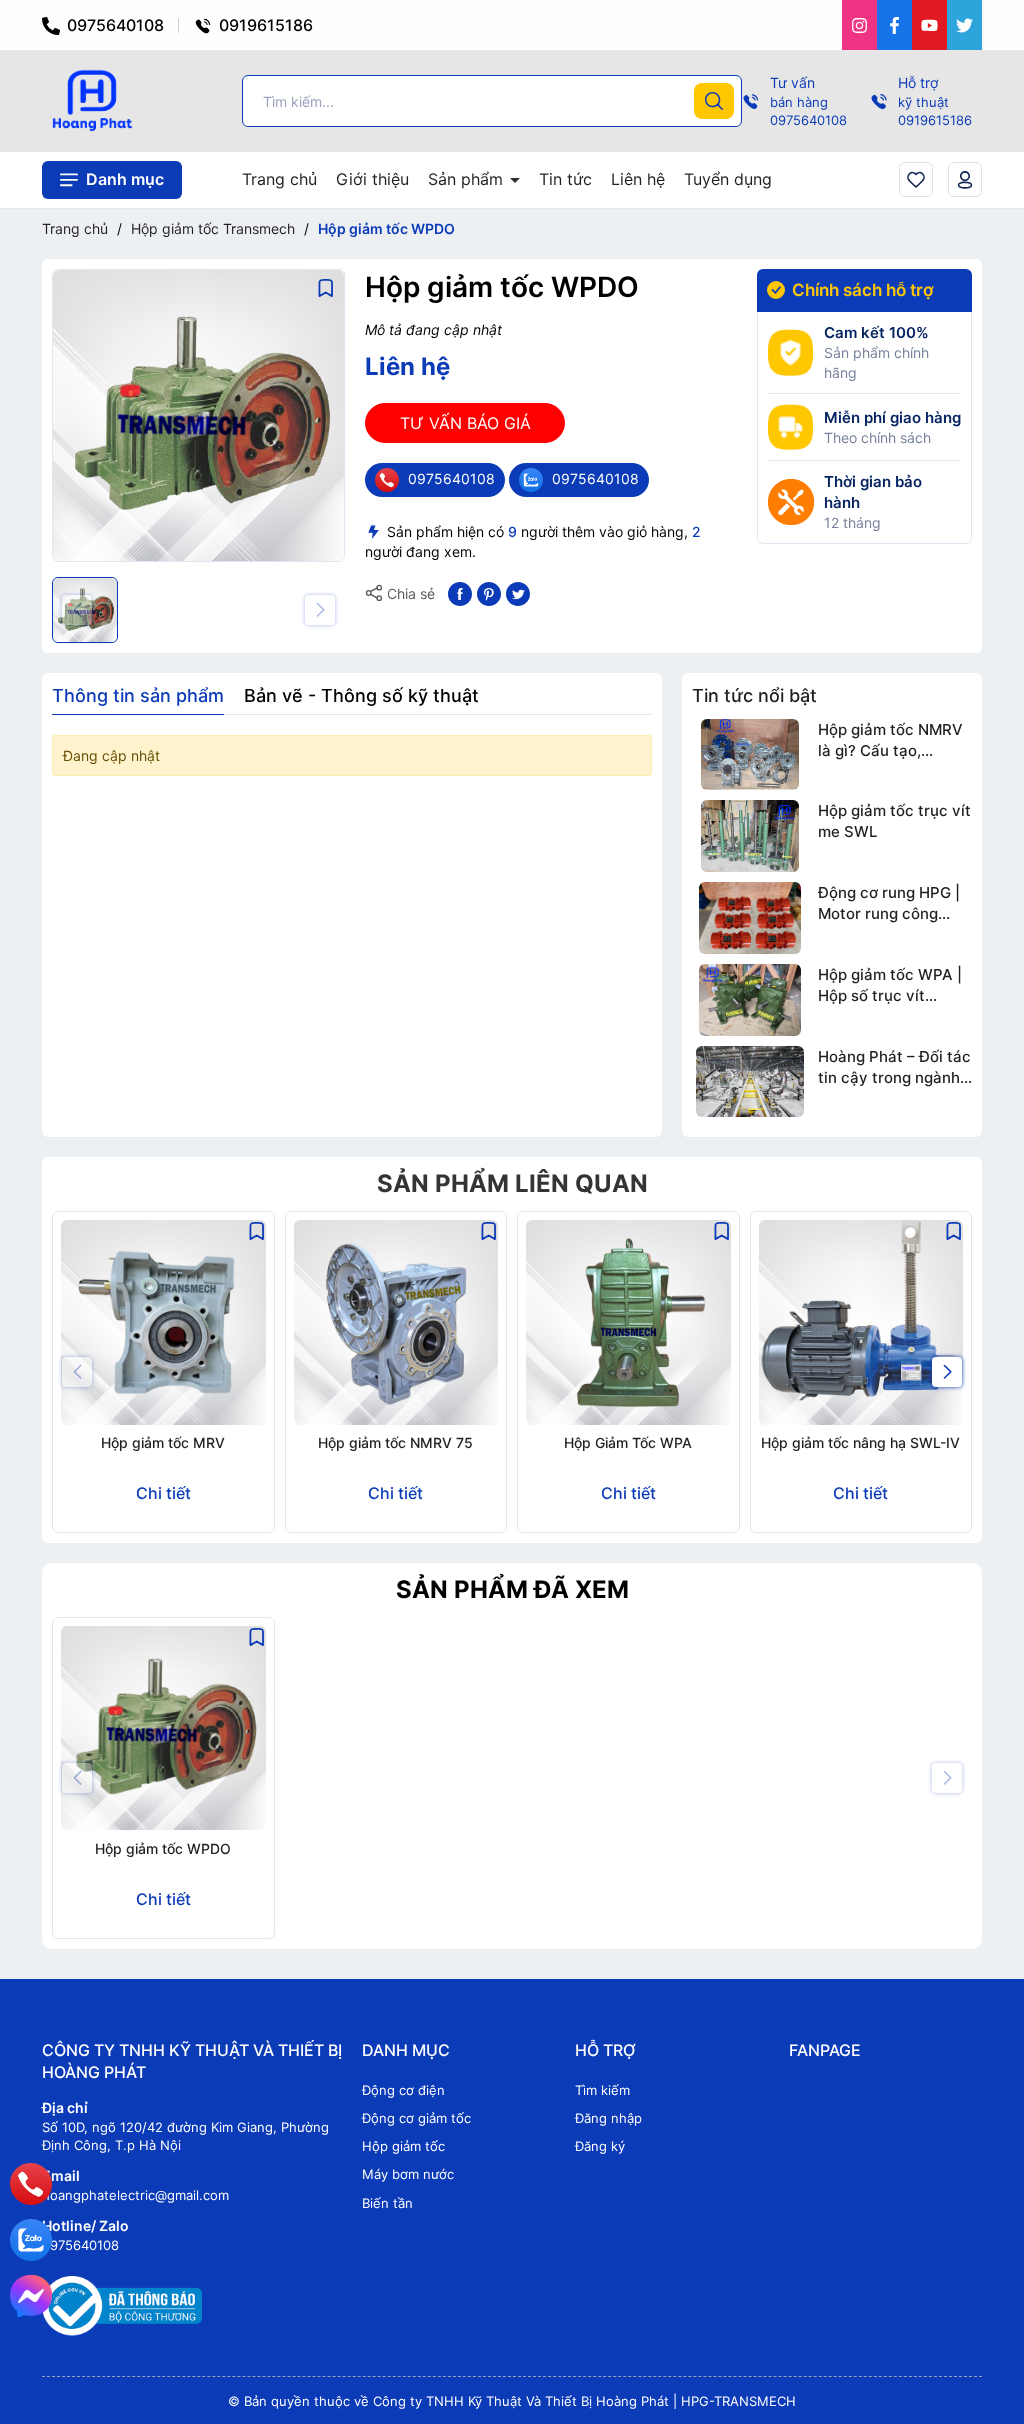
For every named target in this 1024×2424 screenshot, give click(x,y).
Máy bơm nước (408, 2174)
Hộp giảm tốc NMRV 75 (395, 1442)
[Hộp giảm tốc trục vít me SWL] (750, 836)
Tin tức (565, 179)
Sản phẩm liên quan (512, 1183)
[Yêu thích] (916, 179)
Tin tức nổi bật (754, 695)
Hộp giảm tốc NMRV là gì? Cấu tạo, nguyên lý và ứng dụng (890, 740)
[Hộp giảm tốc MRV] (163, 1322)
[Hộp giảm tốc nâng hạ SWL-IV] (861, 1322)
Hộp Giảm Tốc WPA (628, 1442)
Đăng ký (600, 2146)
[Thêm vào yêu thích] (326, 287)
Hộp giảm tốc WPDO (163, 1848)
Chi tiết (163, 1493)
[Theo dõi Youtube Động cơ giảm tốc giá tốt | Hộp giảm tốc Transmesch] (929, 25)
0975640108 (113, 25)
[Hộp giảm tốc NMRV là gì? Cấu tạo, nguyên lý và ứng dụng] (750, 755)
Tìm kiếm (602, 2090)
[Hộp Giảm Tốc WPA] (628, 1322)
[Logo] (91, 99)
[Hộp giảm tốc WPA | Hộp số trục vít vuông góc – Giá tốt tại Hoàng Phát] (750, 1000)
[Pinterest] (489, 592)
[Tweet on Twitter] (518, 592)
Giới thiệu (372, 179)
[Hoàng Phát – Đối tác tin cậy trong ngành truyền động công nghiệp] (750, 1082)
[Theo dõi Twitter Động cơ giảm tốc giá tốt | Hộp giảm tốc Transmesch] (964, 25)
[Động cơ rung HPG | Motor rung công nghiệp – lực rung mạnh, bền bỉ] (750, 918)
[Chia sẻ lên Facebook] (460, 592)
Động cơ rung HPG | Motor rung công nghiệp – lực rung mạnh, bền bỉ (889, 903)
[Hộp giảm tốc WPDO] (163, 1728)
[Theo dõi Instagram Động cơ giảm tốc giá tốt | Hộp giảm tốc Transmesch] (859, 25)
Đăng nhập (608, 2118)
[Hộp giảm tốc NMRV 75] (396, 1322)
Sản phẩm (468, 179)
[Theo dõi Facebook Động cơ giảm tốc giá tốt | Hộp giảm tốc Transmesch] (894, 25)
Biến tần (387, 2203)
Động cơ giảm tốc (416, 2118)
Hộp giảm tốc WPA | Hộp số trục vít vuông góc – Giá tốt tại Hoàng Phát (890, 985)
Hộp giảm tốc (403, 2146)
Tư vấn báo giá (465, 423)
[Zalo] (31, 2240)
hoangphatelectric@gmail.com (135, 2195)
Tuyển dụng (728, 179)
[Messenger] (31, 2296)
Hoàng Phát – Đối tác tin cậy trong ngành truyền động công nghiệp (894, 1067)
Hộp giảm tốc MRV (163, 1442)
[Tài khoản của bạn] (965, 179)
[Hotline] (30, 2184)
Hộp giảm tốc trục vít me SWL (894, 821)
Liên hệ (638, 179)
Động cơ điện (403, 2090)
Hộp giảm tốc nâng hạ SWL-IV (860, 1442)
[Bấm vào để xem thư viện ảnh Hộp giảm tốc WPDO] (198, 415)
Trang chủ (279, 179)
